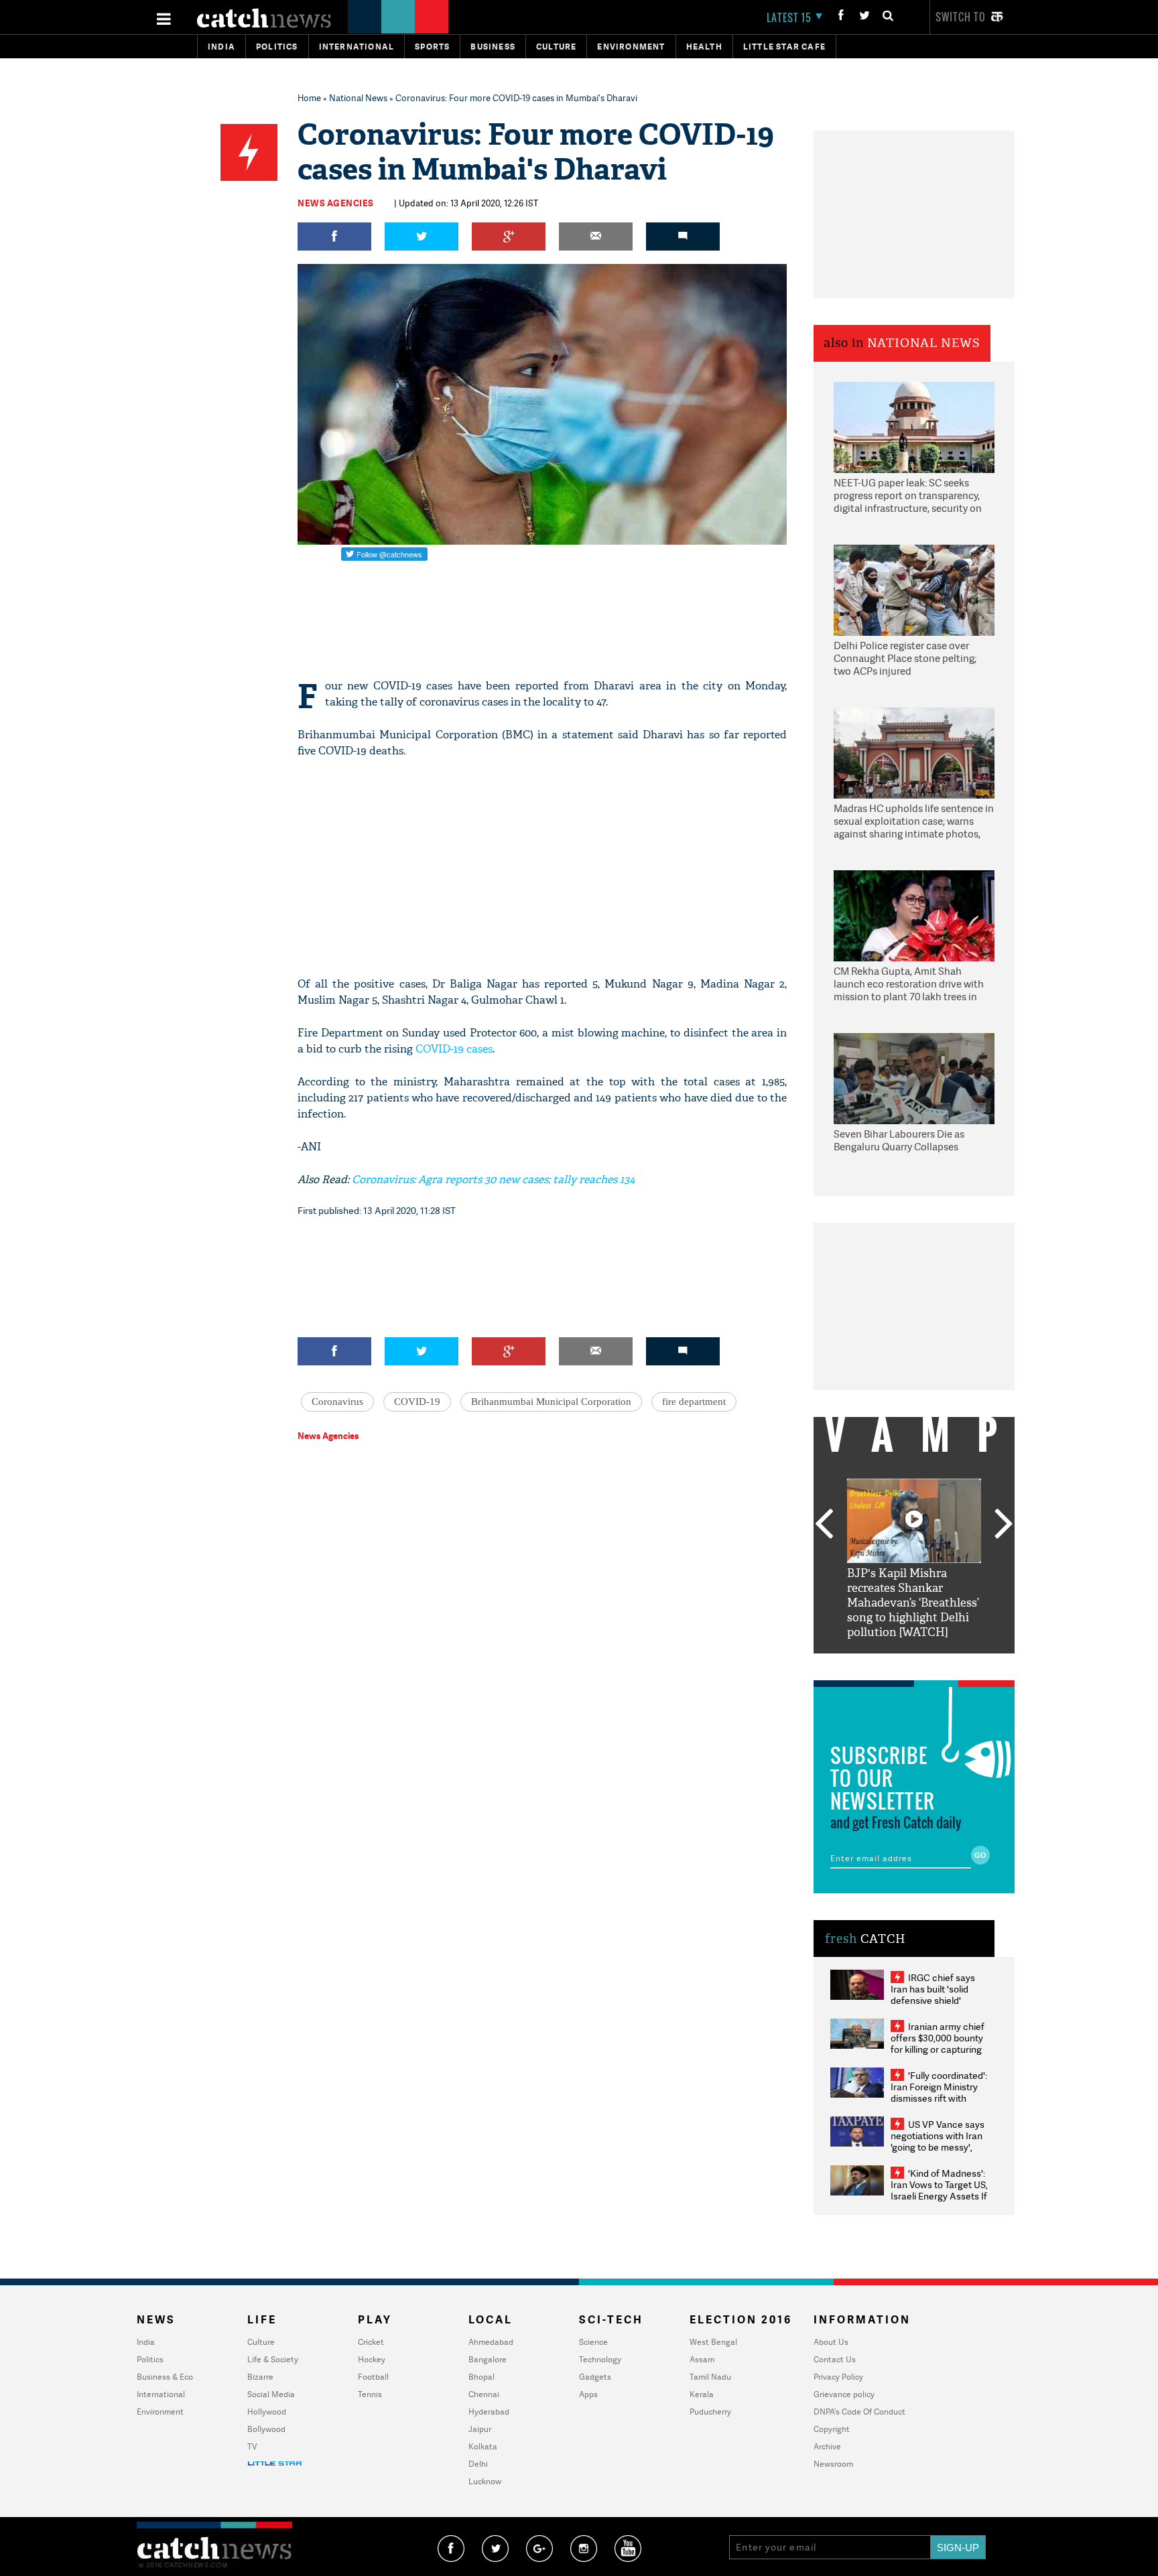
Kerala (702, 2394)
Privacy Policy (838, 2377)
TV (252, 2446)
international (357, 47)
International (161, 2394)
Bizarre (260, 2377)
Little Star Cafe (784, 47)
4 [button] (934, 1664)
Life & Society (273, 2359)
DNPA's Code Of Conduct (859, 2412)
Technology (600, 2359)
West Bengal (713, 2342)
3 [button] (914, 1664)
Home (309, 98)
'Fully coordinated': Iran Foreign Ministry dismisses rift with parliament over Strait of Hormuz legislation (939, 2098)
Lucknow (485, 2481)
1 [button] (874, 1664)
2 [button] (894, 1664)
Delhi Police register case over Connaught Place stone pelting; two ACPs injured (905, 659)
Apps (588, 2394)
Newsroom (833, 2464)
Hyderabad (489, 2412)
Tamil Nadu (710, 2377)
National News (358, 98)
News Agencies (336, 203)
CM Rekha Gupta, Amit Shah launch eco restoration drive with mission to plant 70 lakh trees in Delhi (909, 985)
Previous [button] (824, 1525)
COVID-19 (417, 1402)
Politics (277, 47)
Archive (827, 2446)
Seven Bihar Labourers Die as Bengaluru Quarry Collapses (899, 1141)
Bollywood (266, 2429)
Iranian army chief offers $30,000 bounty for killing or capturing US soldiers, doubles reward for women (938, 2049)
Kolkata (483, 2446)
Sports (432, 47)
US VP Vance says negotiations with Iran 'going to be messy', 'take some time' (938, 2141)
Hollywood (267, 2412)
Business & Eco (165, 2377)
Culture (556, 47)
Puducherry (710, 2412)
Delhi (478, 2464)
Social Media (271, 2394)
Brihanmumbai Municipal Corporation (551, 1402)
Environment (631, 47)
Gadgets (595, 2377)
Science (593, 2342)
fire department (694, 1402)
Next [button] (1004, 1525)
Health (704, 47)
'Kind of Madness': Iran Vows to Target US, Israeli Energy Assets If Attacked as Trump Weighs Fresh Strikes (939, 2196)
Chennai (484, 2394)
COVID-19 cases (453, 1049)
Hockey (372, 2359)
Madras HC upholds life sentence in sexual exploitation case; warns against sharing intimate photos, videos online (914, 822)
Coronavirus (337, 1402)
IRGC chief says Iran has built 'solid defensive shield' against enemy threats (938, 1994)
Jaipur (480, 2429)
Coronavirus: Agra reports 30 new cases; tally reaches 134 (492, 1179)
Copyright (832, 2429)
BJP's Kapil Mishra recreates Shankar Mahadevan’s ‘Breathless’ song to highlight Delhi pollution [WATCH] (913, 1603)
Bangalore (488, 2359)
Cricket (371, 2342)
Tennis (370, 2394)
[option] (914, 1559)
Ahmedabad (491, 2342)
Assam (702, 2359)
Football (373, 2377)
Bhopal (481, 2377)
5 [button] (954, 1664)
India (221, 47)
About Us (831, 2342)
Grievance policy (844, 2394)
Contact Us (835, 2359)
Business (493, 47)
